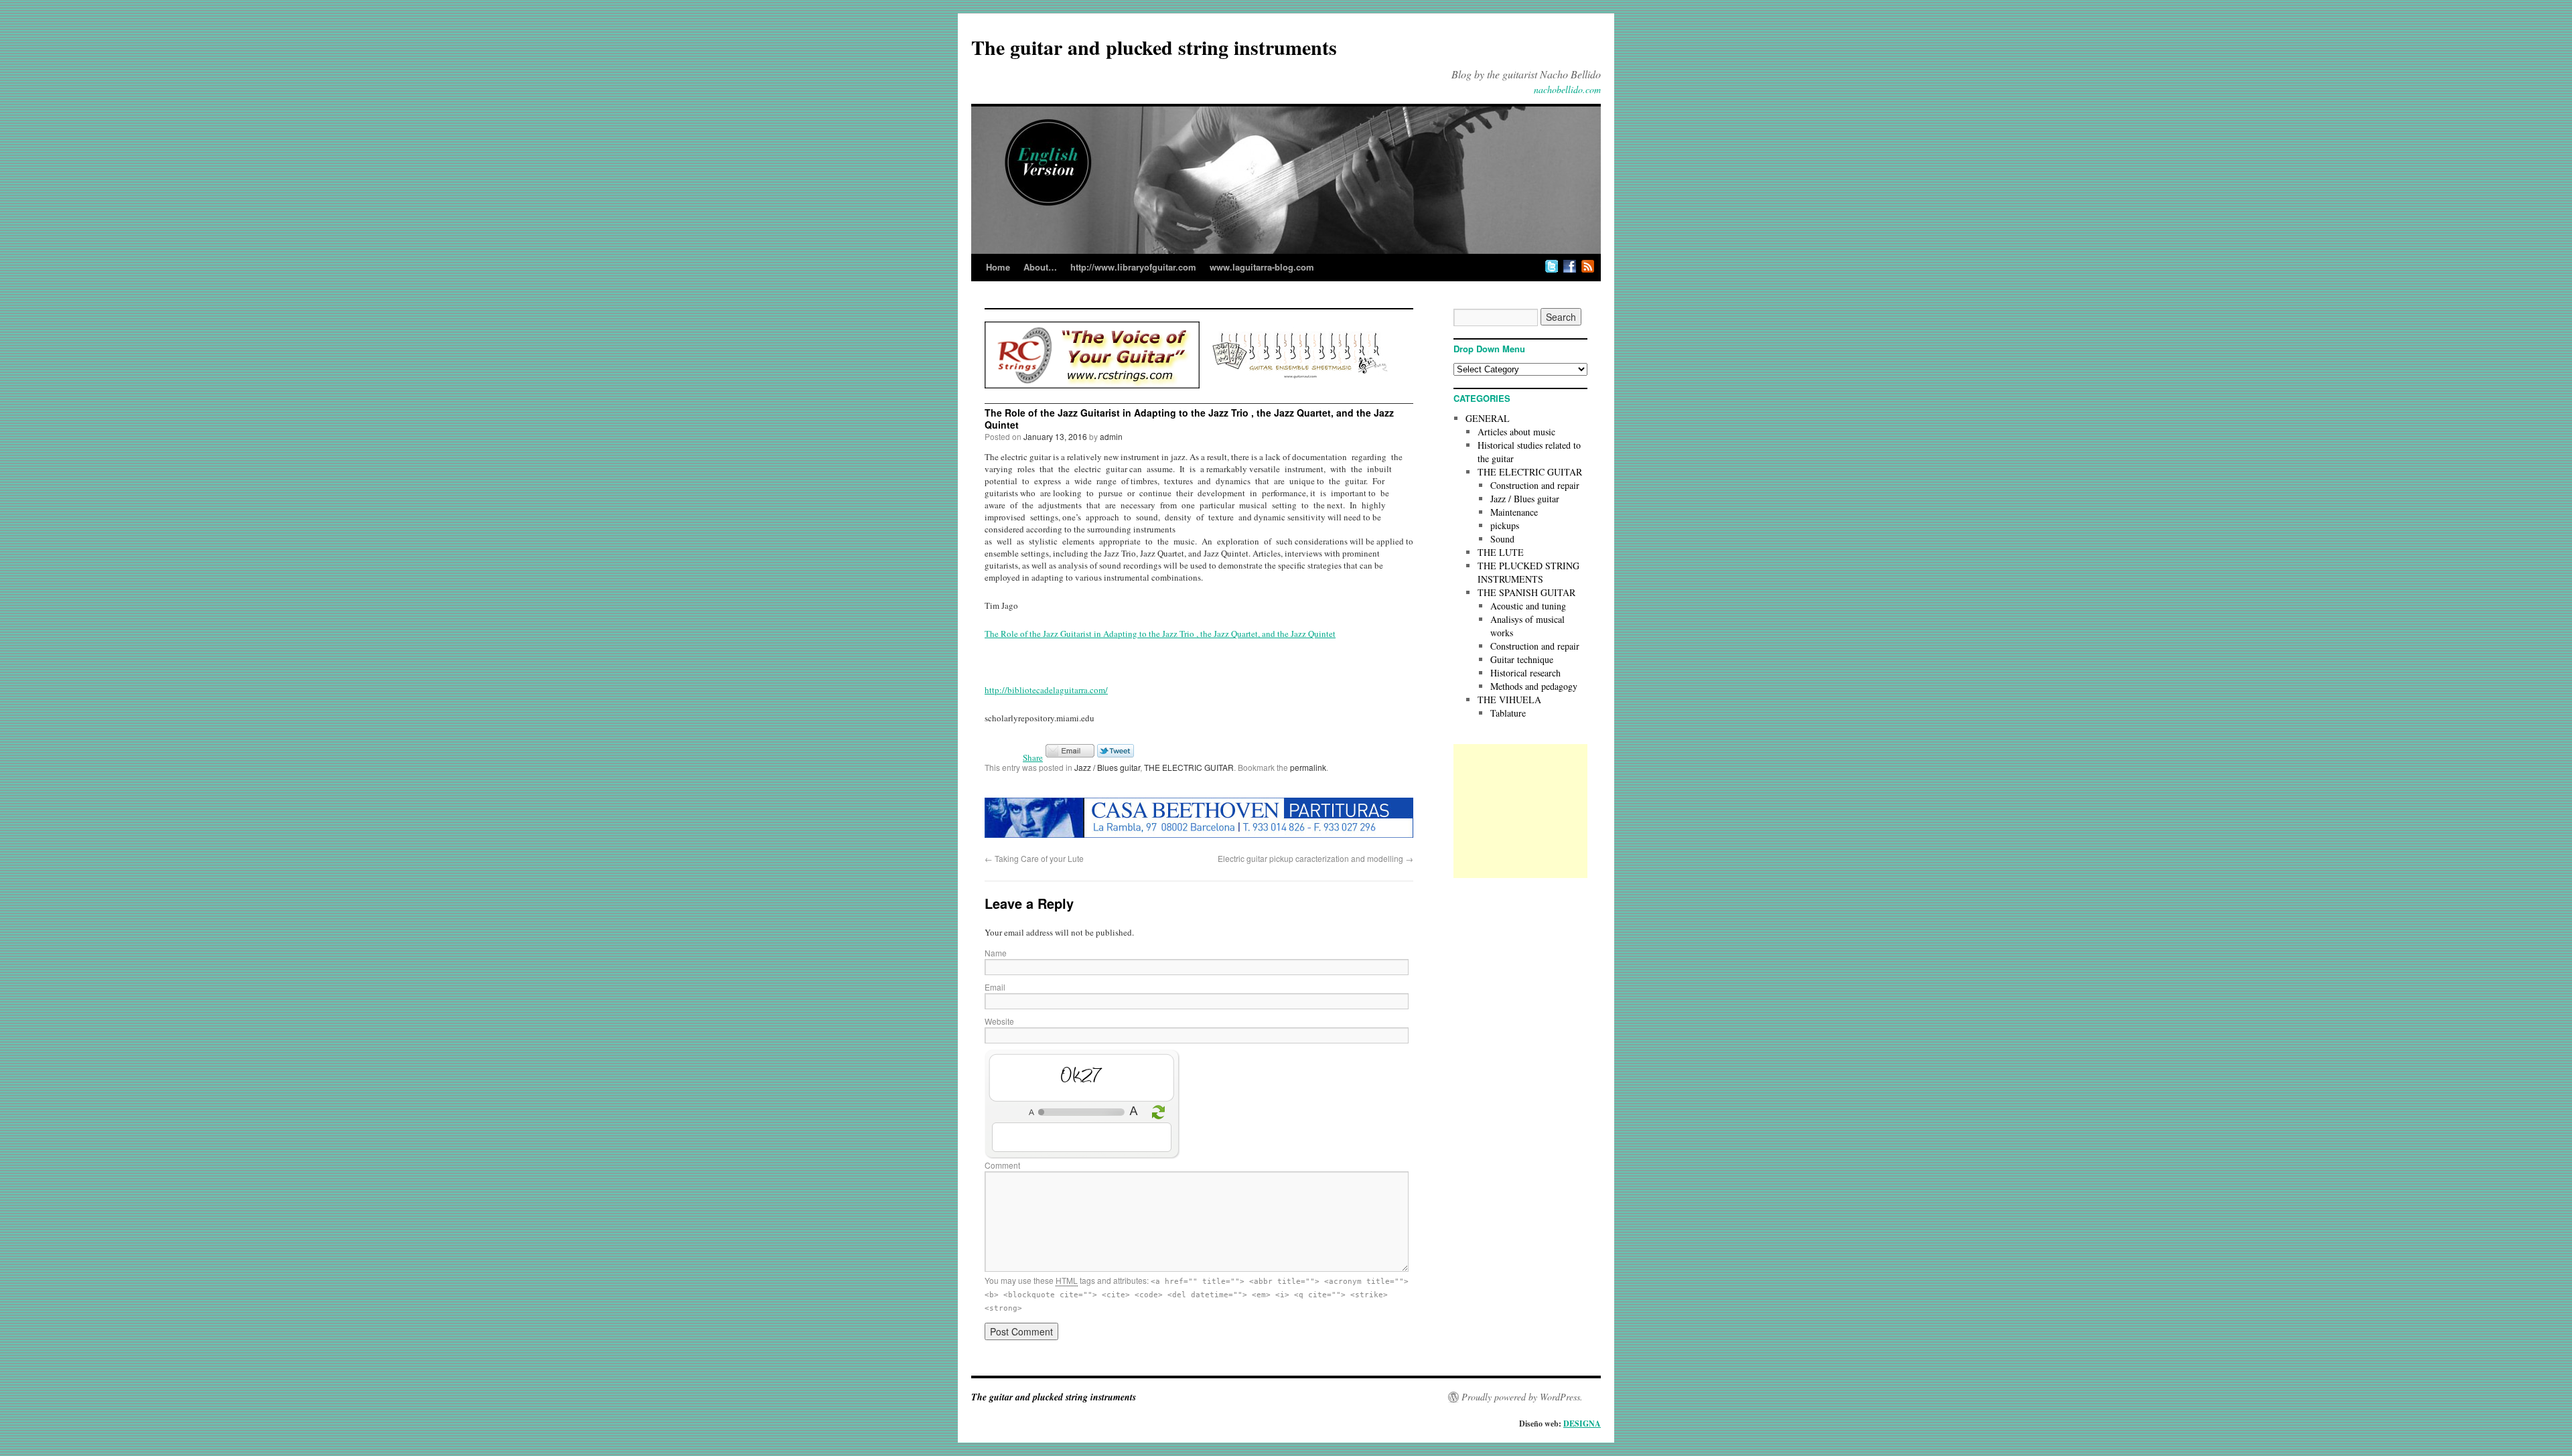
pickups (1505, 525)
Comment (1002, 1165)
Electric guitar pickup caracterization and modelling (1315, 858)
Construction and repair (1535, 485)
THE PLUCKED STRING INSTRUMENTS (1528, 572)
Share (1033, 757)
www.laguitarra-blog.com (1262, 267)
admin (1111, 436)
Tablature (1508, 713)
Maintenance (1514, 512)
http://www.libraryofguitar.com (1133, 267)
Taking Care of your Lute (1034, 858)
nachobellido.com (1567, 89)
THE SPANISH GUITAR (1526, 592)
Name (996, 953)
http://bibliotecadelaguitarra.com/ (1046, 690)
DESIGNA (1582, 1424)
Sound (1502, 539)
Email (995, 987)
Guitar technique (1522, 659)
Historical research (1525, 673)
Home (998, 267)
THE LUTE (1501, 552)
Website (999, 1021)
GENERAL (1488, 418)
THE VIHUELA (1509, 700)
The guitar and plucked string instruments (1154, 47)
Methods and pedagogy (1534, 686)
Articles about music (1516, 432)
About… (1040, 267)
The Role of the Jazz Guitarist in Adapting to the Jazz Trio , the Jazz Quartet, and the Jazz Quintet (1160, 634)
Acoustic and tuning (1528, 606)
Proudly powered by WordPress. (1522, 1397)
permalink (1308, 767)
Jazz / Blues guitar (1107, 767)
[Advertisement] (1520, 811)
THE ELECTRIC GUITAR (1189, 767)
